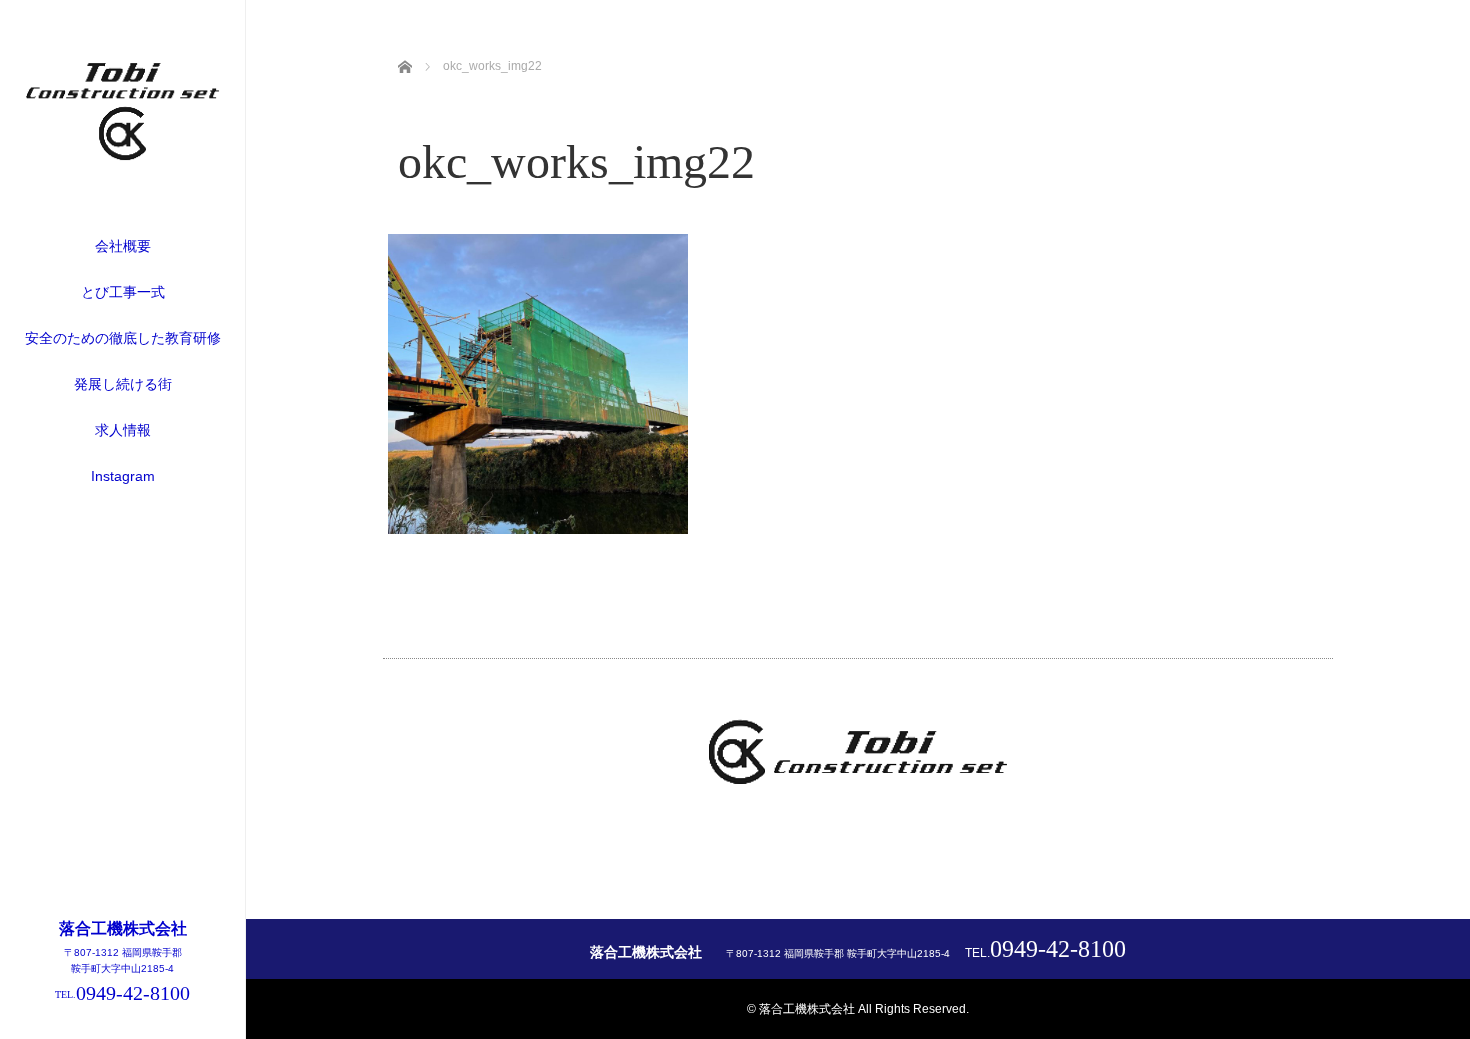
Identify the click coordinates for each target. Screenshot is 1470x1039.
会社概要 (123, 246)
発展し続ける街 (123, 384)
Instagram (123, 476)
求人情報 (123, 430)
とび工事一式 (123, 292)
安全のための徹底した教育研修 (123, 338)
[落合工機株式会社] (123, 154)
